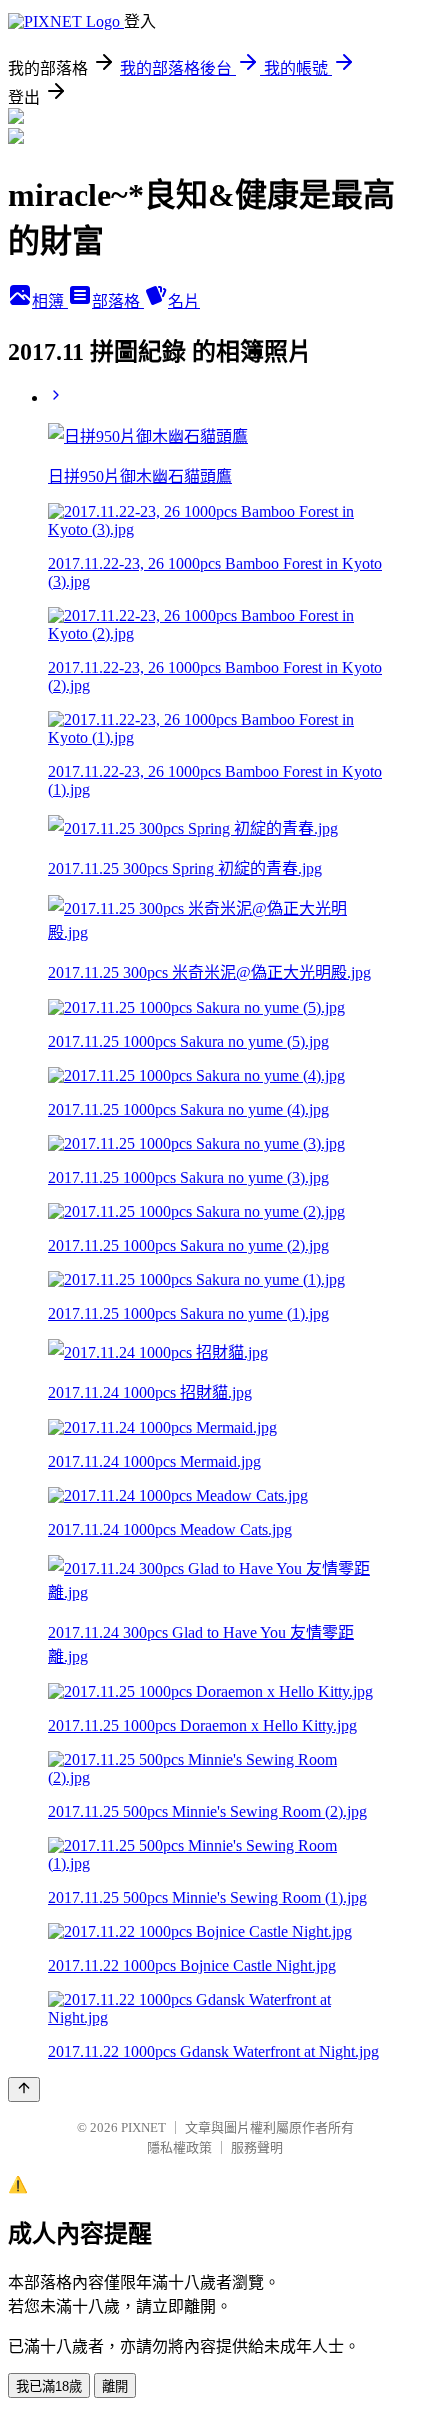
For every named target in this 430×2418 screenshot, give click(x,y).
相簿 (50, 301)
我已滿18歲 (49, 2386)
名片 (184, 301)
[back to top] (24, 2089)
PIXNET (143, 2127)
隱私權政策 (179, 2147)
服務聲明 (257, 2147)
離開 (115, 2386)
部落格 (118, 301)
